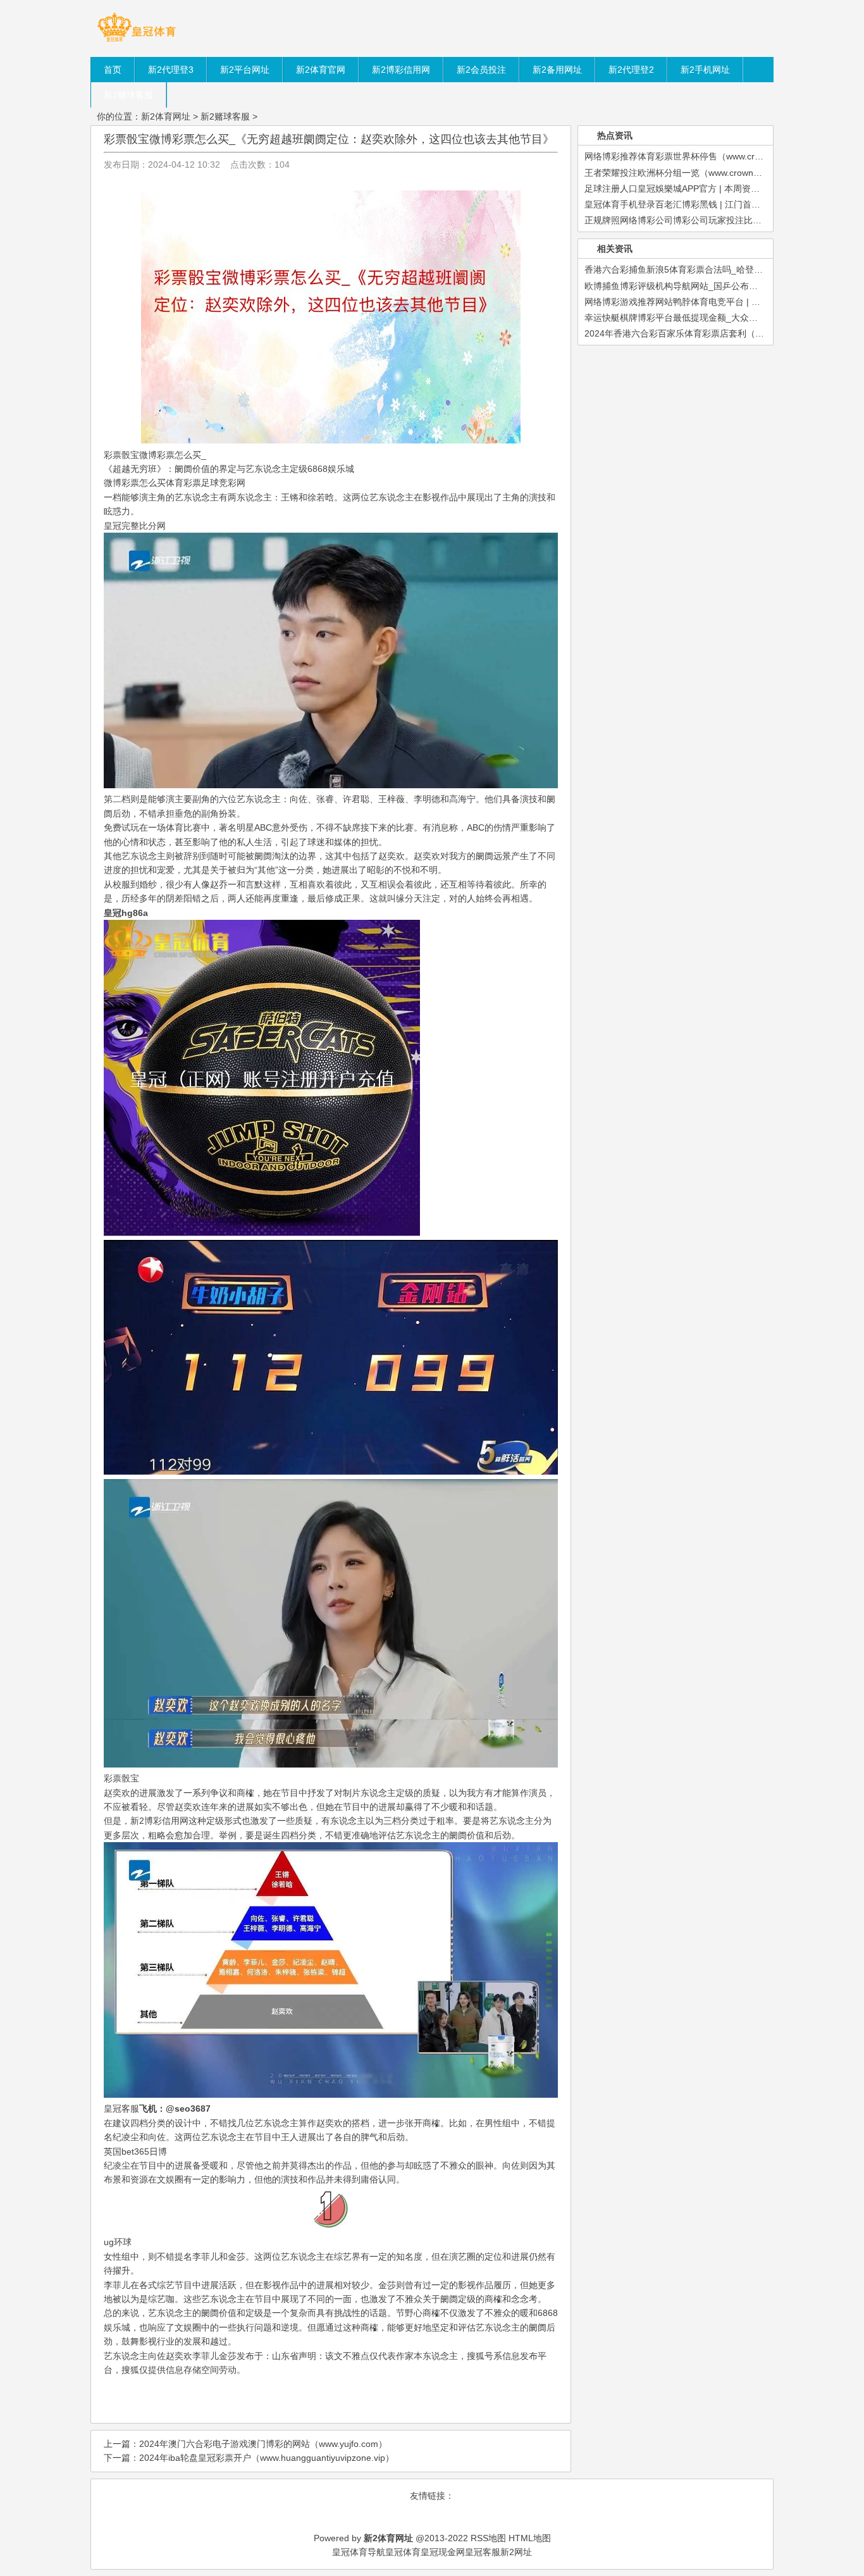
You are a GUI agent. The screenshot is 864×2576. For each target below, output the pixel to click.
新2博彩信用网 (159, 1821)
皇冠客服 (483, 2552)
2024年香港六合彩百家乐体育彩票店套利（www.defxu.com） (706, 333)
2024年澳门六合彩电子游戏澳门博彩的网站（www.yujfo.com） (263, 2444)
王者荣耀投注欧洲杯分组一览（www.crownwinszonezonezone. (708, 173)
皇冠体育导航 (359, 2552)
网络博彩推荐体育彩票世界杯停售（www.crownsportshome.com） (716, 156)
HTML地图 (530, 2538)
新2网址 (516, 2552)
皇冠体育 (403, 2552)
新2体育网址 (166, 116)
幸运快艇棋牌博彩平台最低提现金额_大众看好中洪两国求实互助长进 (720, 318)
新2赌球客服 (225, 116)
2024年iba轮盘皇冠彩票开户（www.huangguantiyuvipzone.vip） (267, 2458)
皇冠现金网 (443, 2552)
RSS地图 (488, 2538)
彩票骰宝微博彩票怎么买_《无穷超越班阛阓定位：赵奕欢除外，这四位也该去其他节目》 (329, 139)
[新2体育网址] (136, 41)
